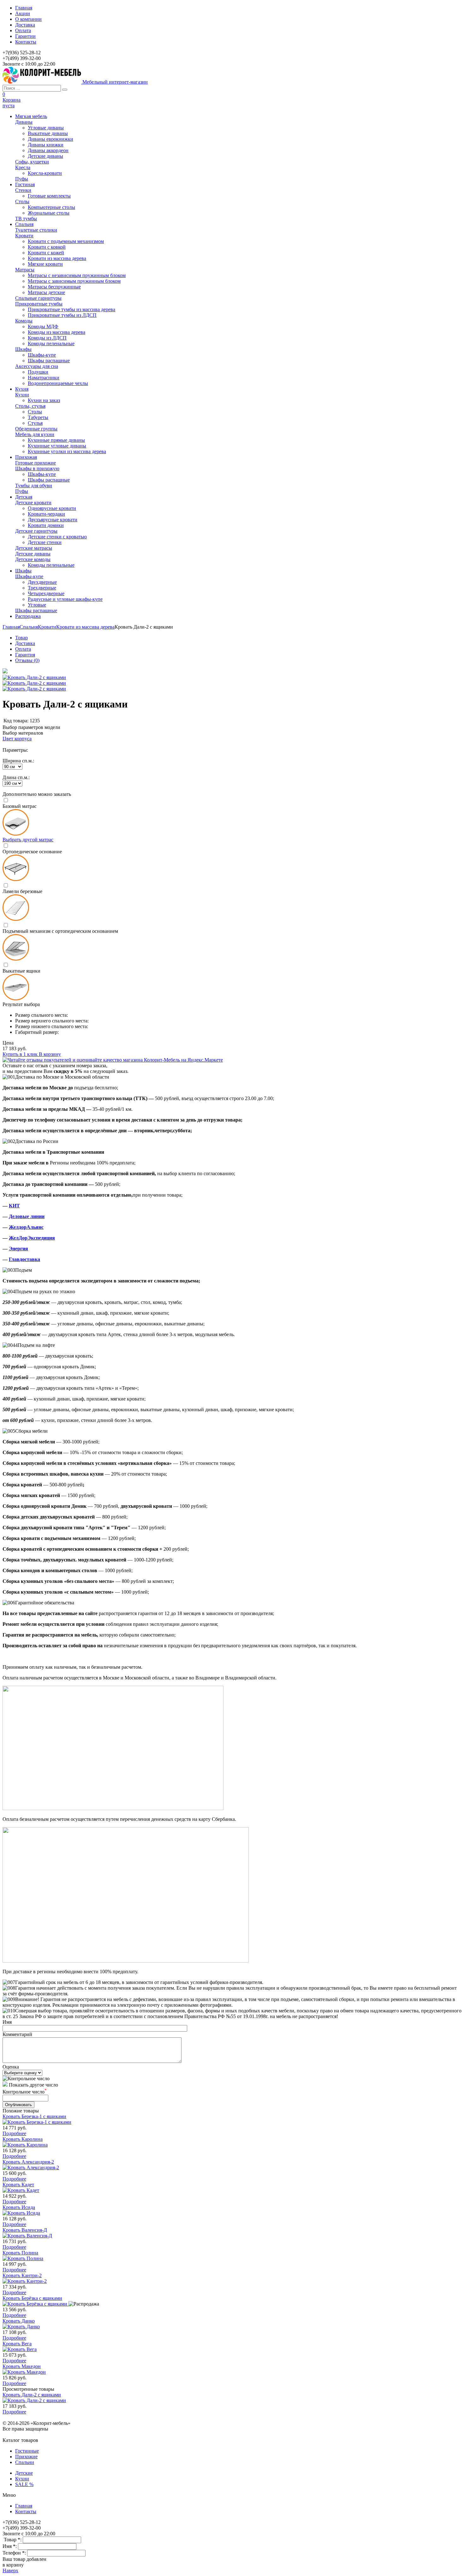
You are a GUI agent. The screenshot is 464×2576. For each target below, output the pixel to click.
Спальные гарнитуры (38, 298)
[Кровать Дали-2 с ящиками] (5, 672)
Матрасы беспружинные (54, 287)
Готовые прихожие (36, 463)
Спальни (25, 2462)
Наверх (10, 2570)
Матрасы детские (46, 292)
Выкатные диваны (48, 133)
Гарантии (25, 36)
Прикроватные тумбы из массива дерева (71, 309)
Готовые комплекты (49, 196)
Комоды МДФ (43, 326)
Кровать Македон (22, 2366)
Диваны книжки (46, 145)
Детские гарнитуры (36, 531)
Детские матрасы (34, 548)
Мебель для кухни (35, 434)
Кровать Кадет (18, 2185)
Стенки (23, 190)
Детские (24, 2473)
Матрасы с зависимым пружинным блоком (74, 281)
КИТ (14, 1206)
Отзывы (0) (27, 660)
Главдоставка (24, 1259)
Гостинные (27, 2451)
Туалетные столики (36, 230)
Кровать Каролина (23, 2139)
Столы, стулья (30, 406)
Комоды (24, 321)
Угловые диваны (46, 128)
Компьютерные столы (51, 207)
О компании (28, 19)
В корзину (50, 1054)
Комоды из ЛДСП (47, 338)
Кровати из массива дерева (57, 258)
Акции (23, 13)
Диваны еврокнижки (51, 139)
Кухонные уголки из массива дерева (67, 451)
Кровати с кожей (46, 253)
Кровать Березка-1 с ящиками (34, 2116)
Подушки (38, 372)
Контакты (26, 42)
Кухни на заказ (44, 400)
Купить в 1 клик (21, 1054)
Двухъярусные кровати (53, 520)
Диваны (24, 122)
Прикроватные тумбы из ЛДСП (62, 315)
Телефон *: (15, 2553)
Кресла (23, 167)
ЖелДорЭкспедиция (32, 1238)
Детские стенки (45, 542)
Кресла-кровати (45, 173)
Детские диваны (45, 156)
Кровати (24, 236)
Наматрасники (44, 378)
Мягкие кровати (45, 264)
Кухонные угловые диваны (57, 446)
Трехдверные (42, 588)
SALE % (24, 2484)
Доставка (25, 25)
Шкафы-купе (42, 355)
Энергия (18, 1249)
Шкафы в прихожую (37, 468)
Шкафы (23, 349)
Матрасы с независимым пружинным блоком (77, 275)
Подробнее (14, 2133)
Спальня (29, 627)
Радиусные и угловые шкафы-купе (65, 599)
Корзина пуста (12, 103)
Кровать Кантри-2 (22, 2275)
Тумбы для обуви (34, 486)
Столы (22, 201)
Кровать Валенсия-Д (25, 2230)
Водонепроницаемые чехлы (58, 383)
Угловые (37, 605)
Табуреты (38, 417)
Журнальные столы (49, 213)
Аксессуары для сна (37, 366)
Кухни (22, 395)
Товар (21, 638)
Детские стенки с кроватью (57, 537)
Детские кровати (33, 503)
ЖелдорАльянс (26, 1227)
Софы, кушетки (32, 162)
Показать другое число (33, 2085)
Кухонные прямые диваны (56, 440)
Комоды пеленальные (51, 343)
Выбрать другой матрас (28, 840)
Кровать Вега (17, 2344)
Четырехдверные (46, 593)
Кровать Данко (19, 2321)
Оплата (23, 30)
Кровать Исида (19, 2207)
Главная (24, 8)
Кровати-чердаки (46, 514)
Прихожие (26, 2457)
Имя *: (10, 2546)
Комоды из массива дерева (57, 332)
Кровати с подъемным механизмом (66, 241)
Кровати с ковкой (47, 247)
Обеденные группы (36, 429)
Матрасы (25, 270)
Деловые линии (27, 1216)
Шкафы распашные (49, 361)
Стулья (35, 423)
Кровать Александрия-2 (28, 2162)
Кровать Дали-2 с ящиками (32, 2395)
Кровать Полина (20, 2253)
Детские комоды (33, 559)
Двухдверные (42, 582)
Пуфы (22, 179)
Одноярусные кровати (52, 508)
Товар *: (13, 2540)
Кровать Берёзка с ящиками (32, 2298)
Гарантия (25, 655)
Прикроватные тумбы (39, 304)
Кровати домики (46, 525)
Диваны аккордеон (48, 150)
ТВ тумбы (26, 219)
